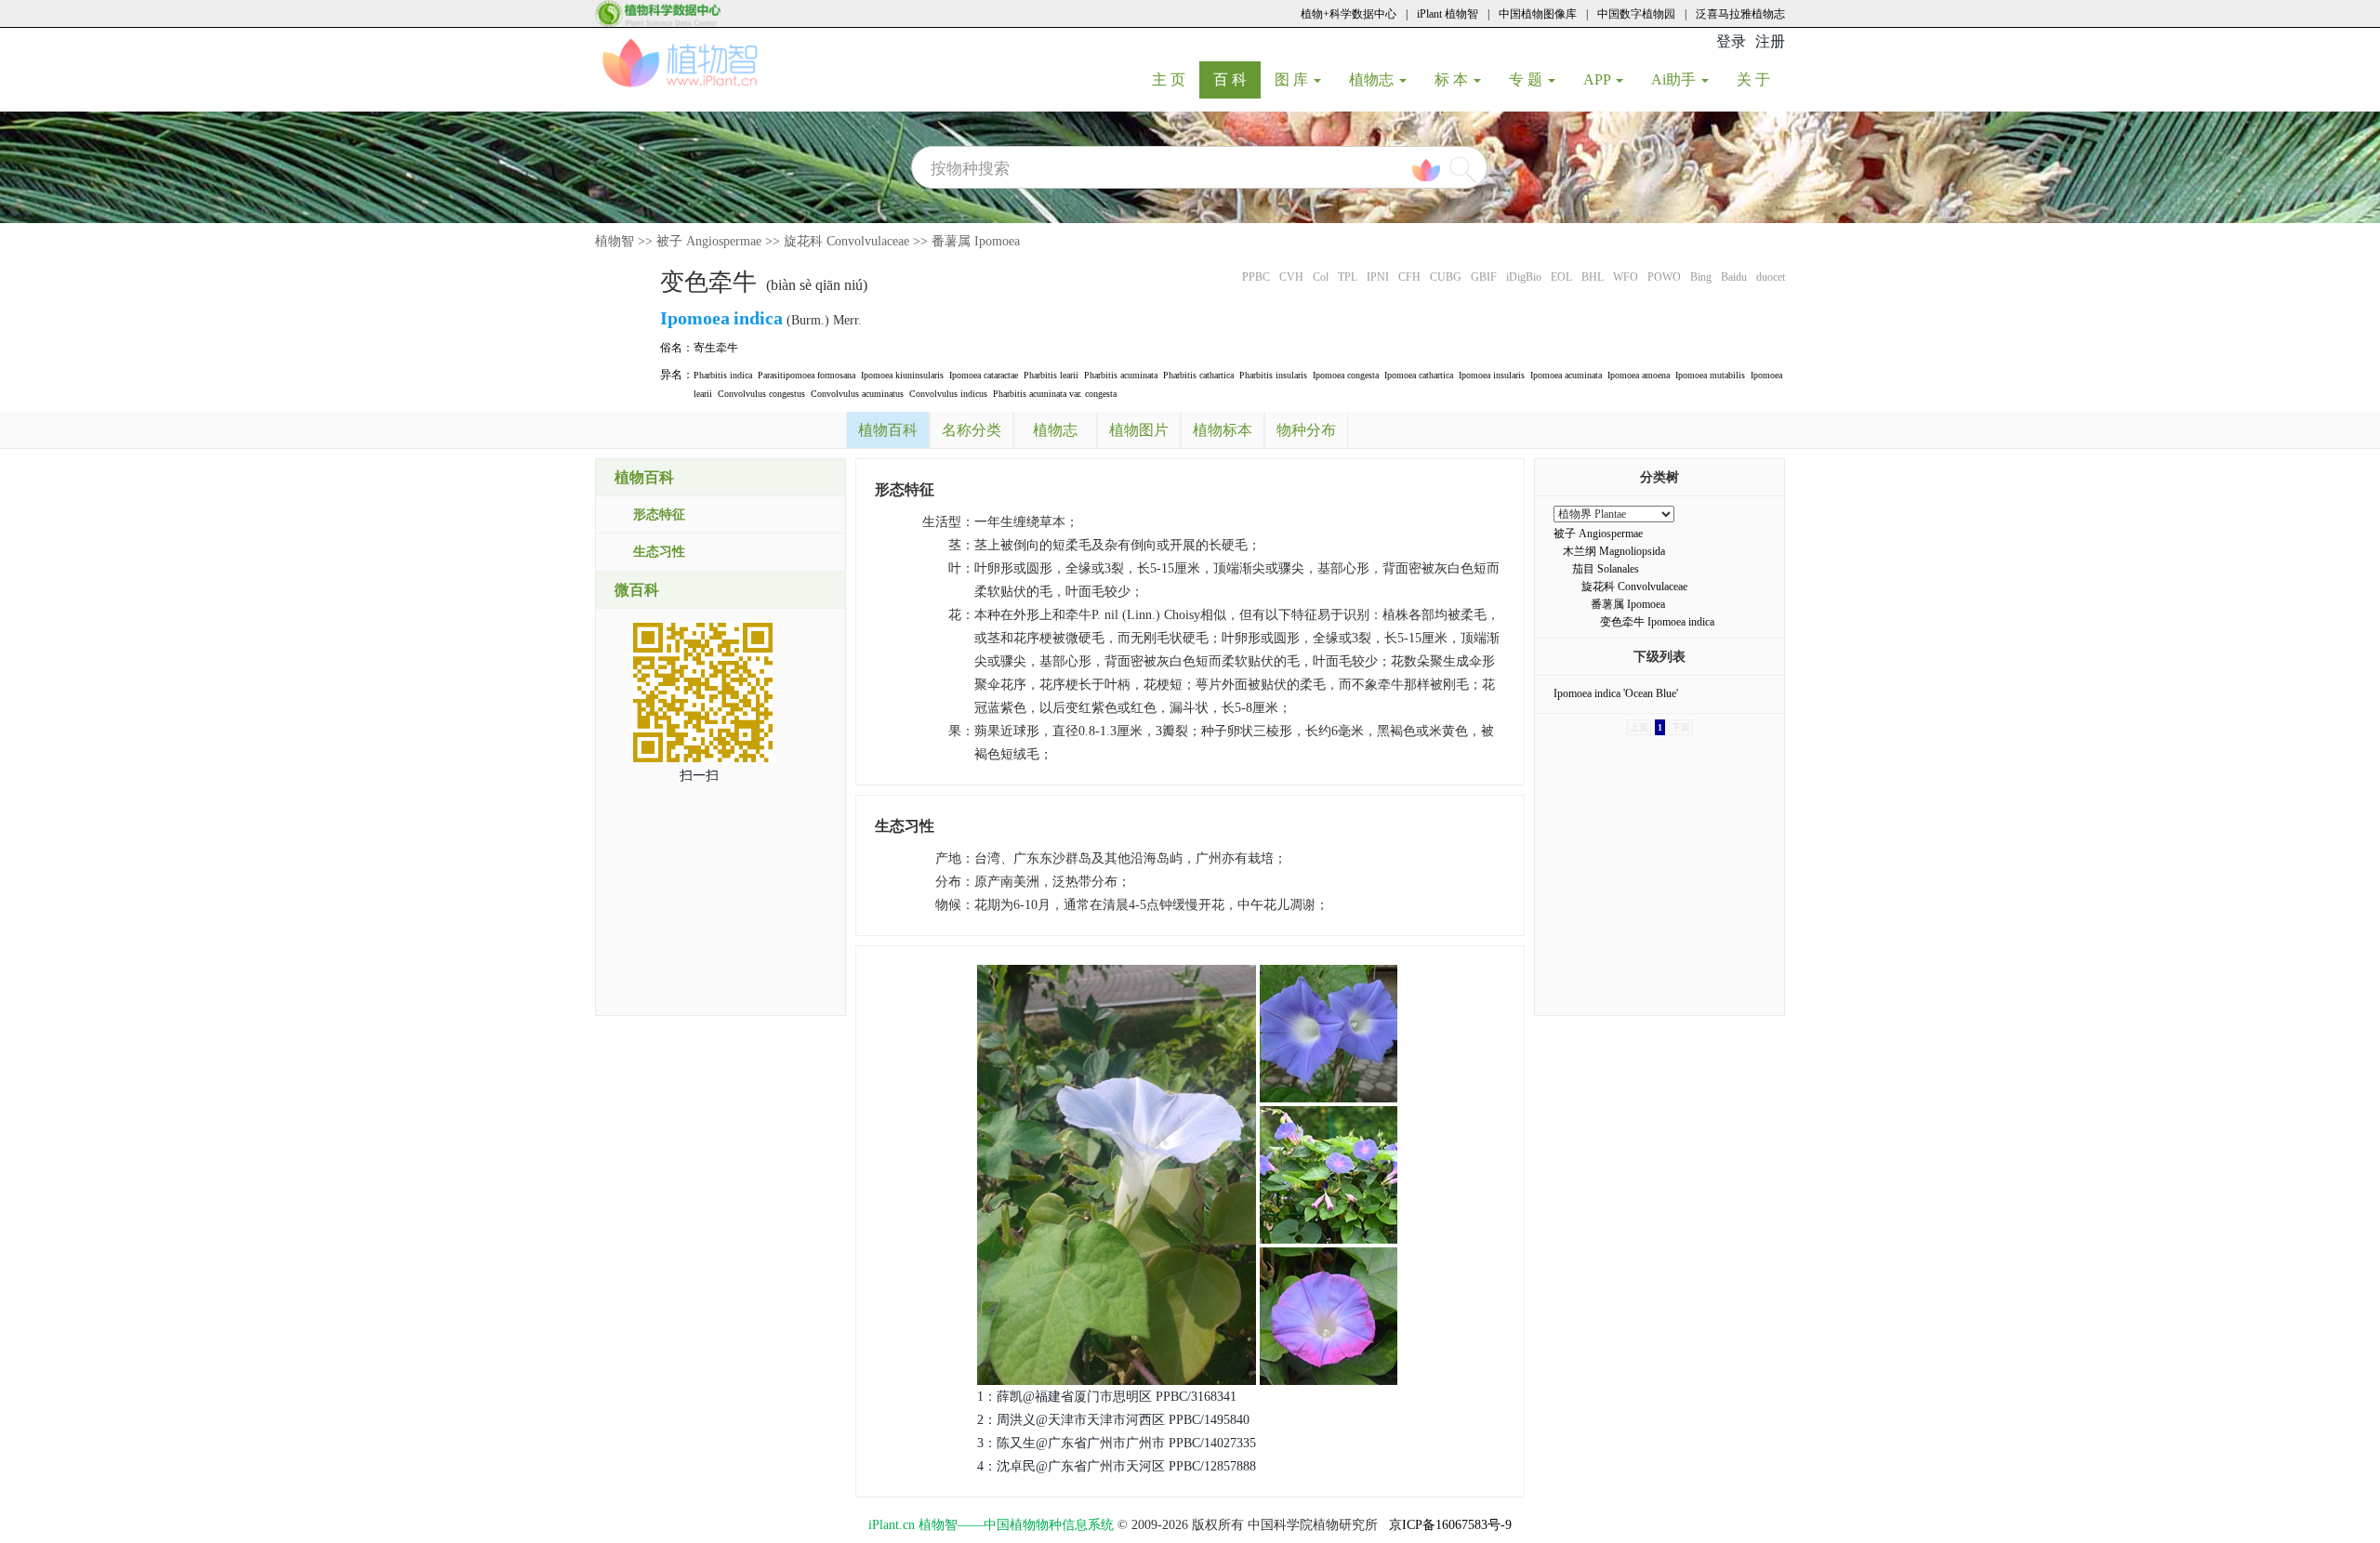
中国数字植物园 (1636, 14)
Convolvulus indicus (948, 394)
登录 (1731, 41)
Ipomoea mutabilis (1710, 375)
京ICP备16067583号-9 (1450, 1525)
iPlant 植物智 (1448, 14)
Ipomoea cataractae (984, 375)
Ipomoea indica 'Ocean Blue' (1616, 693)
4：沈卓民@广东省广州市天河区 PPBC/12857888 (1117, 1466)
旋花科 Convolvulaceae (846, 241)
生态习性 (659, 552)
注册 (1770, 41)
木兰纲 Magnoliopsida (1614, 551)
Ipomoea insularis (1492, 375)
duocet (1771, 277)
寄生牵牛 (716, 348)
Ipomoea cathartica (1419, 375)
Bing (1701, 277)
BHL (1593, 277)
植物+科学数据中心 (1349, 14)
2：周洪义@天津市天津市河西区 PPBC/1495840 (1113, 1420)
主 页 (1176, 79)
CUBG (1446, 277)
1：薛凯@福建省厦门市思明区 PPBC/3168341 (1107, 1397)
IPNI (1378, 277)
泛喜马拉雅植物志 (1740, 14)
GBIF (1484, 277)
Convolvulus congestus (761, 394)
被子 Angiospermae (709, 241)
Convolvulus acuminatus (857, 394)
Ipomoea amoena (1639, 375)
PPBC (1256, 277)
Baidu (1734, 277)
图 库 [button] (1293, 79)
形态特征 (659, 514)
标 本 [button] (1453, 79)
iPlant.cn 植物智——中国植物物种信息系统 (991, 1525)
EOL (1561, 277)
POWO (1664, 277)
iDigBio (1524, 277)
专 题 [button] (1527, 79)
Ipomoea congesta (1346, 375)
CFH (1409, 277)
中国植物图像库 (1538, 14)
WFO (1626, 277)
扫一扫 (699, 776)
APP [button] (1599, 79)
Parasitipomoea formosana (807, 375)
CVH (1291, 277)
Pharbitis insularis (1273, 375)
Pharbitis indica (723, 375)
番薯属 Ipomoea (976, 241)
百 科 (1237, 79)
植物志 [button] (1373, 79)
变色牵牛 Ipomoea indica (1657, 622)
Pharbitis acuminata (1121, 375)
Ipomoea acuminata (1566, 375)
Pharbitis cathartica (1198, 375)
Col (1321, 277)
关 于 (1760, 79)
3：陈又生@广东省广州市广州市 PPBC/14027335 (1117, 1443)
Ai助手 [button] (1675, 79)
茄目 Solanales (1606, 569)
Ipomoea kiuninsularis (902, 375)
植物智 (615, 241)
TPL (1348, 277)
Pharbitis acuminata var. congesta (1055, 394)
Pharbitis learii (1051, 375)
